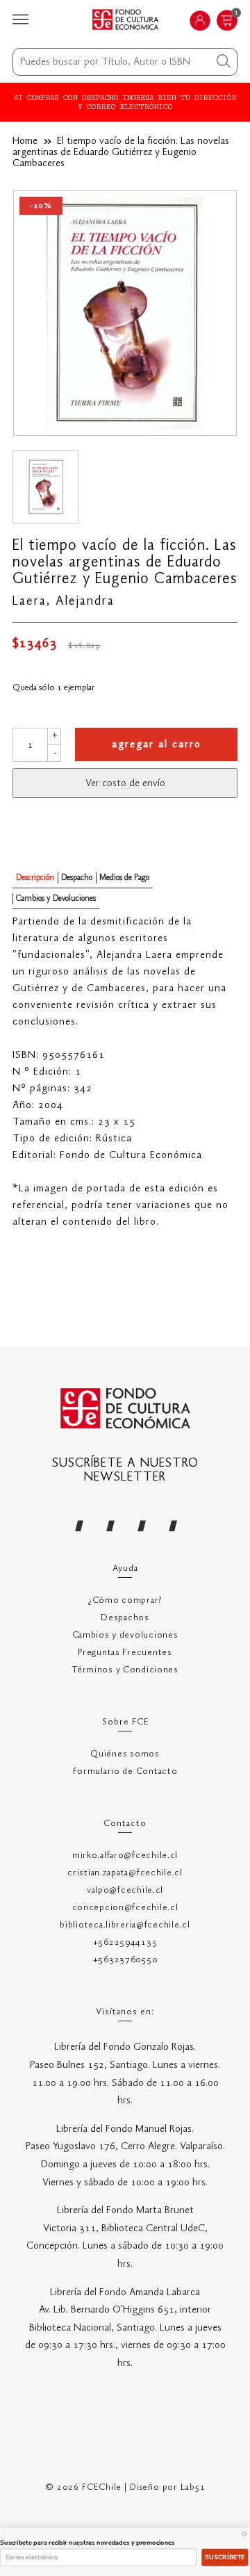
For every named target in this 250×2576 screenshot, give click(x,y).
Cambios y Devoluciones (56, 898)
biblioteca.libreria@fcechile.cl (125, 1925)
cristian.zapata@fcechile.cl (125, 1873)
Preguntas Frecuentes (125, 1653)
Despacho (77, 878)
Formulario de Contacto (125, 1771)
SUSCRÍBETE (225, 2557)
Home (25, 141)
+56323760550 (125, 1960)
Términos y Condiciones (125, 1670)
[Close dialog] (244, 2533)
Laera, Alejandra (64, 601)
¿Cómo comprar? (125, 1600)
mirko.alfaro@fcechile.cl (125, 1856)
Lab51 (193, 2487)
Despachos (125, 1618)
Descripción (35, 878)
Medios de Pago (124, 878)
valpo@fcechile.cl (125, 1890)
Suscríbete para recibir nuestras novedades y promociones (87, 2543)
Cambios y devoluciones (125, 1635)
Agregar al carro (157, 744)
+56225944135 (125, 1942)
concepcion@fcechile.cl (125, 1908)
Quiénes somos (125, 1754)
